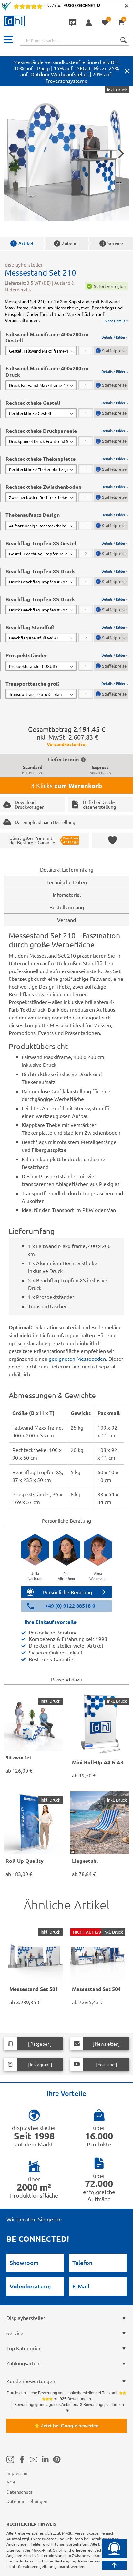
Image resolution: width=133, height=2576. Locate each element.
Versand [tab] (66, 920)
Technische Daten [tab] (67, 882)
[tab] (67, 343)
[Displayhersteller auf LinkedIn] (45, 2459)
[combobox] (75, 40)
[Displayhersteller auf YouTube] (34, 2459)
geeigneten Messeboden (77, 1359)
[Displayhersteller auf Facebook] (22, 2459)
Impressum (18, 2473)
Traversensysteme (66, 80)
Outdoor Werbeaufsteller (59, 74)
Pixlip (43, 68)
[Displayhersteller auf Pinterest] (57, 2459)
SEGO (83, 68)
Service (112, 243)
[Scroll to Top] (114, 2565)
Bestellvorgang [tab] (67, 907)
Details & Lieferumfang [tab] (67, 869)
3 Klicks (66, 786)
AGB (11, 2482)
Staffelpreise (114, 350)
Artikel (23, 243)
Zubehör (68, 243)
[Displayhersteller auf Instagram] (10, 2459)
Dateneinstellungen (27, 2501)
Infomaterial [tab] (67, 895)
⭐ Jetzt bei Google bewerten (66, 2426)
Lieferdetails (18, 289)
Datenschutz (20, 2492)
